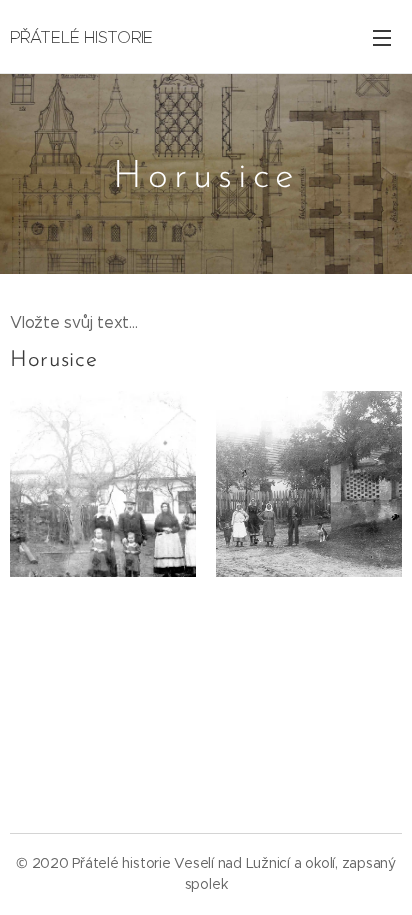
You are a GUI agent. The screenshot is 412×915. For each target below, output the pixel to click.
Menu (382, 37)
